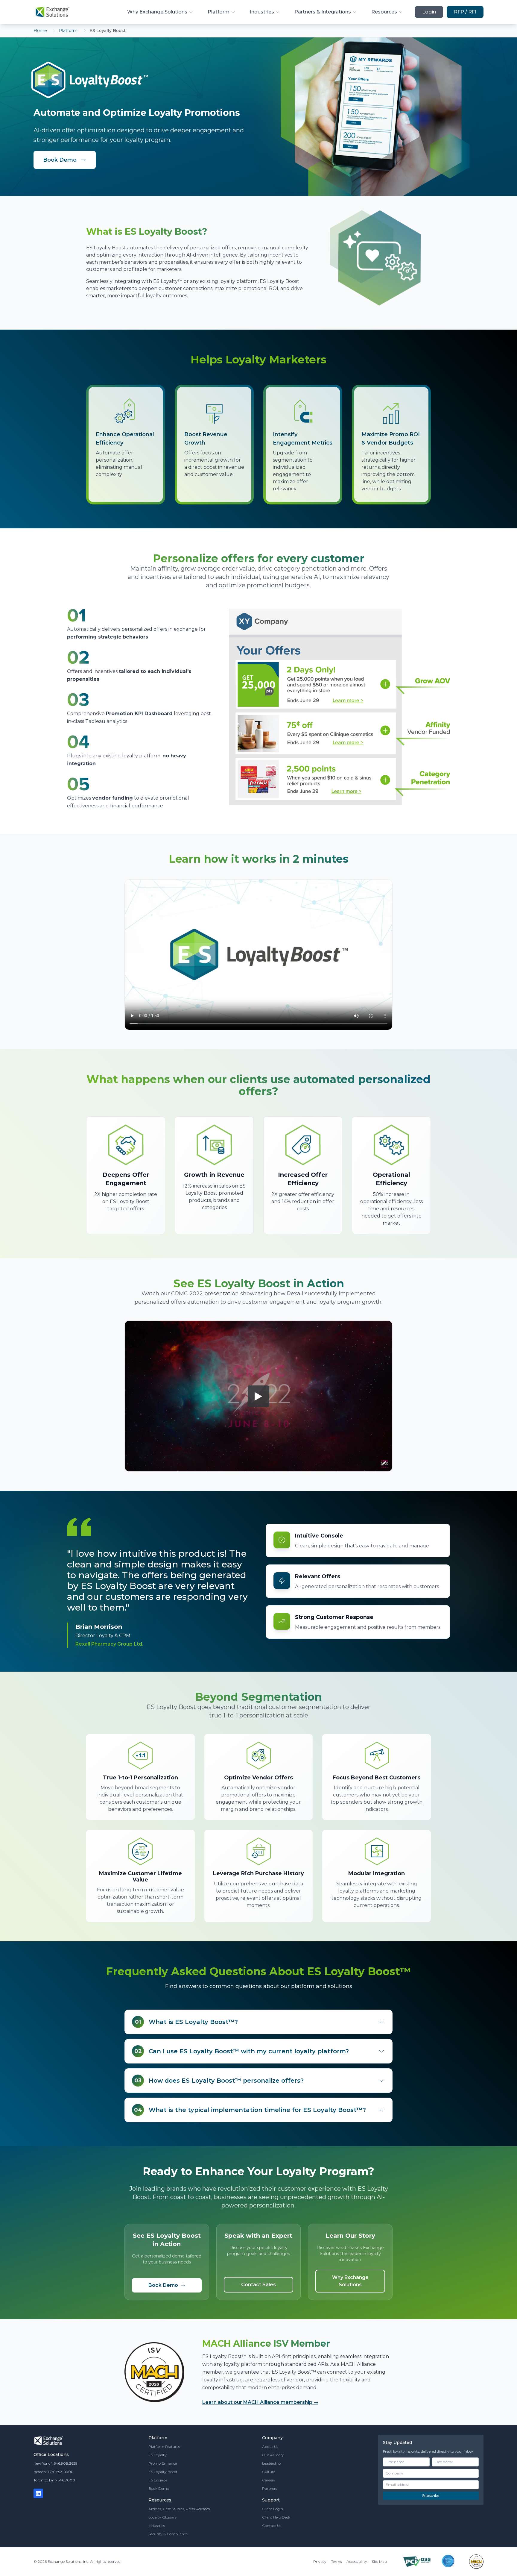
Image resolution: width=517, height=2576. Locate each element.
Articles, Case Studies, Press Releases (179, 2509)
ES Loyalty (158, 2455)
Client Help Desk (276, 2517)
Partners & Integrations (323, 12)
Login (429, 12)
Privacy (320, 2561)
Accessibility (357, 2561)
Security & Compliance (168, 2534)
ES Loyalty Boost (163, 2472)
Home (40, 31)
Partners (270, 2488)
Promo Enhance (163, 2463)
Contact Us (272, 2526)
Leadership (271, 2463)
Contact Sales (258, 2285)
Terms (336, 2561)
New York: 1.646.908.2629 (55, 2463)
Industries (262, 12)
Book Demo (60, 160)
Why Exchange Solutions (157, 12)
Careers (269, 2480)
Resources (384, 12)
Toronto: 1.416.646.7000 (54, 2480)
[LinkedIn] (38, 2493)
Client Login (273, 2509)
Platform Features (164, 2447)
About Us (270, 2447)
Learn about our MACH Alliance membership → (260, 2402)
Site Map (379, 2561)
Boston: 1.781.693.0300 (54, 2472)
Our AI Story (273, 2455)
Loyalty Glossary (163, 2517)
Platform (219, 12)
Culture (269, 2472)
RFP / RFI (465, 12)
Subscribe (431, 2496)
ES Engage (158, 2480)
